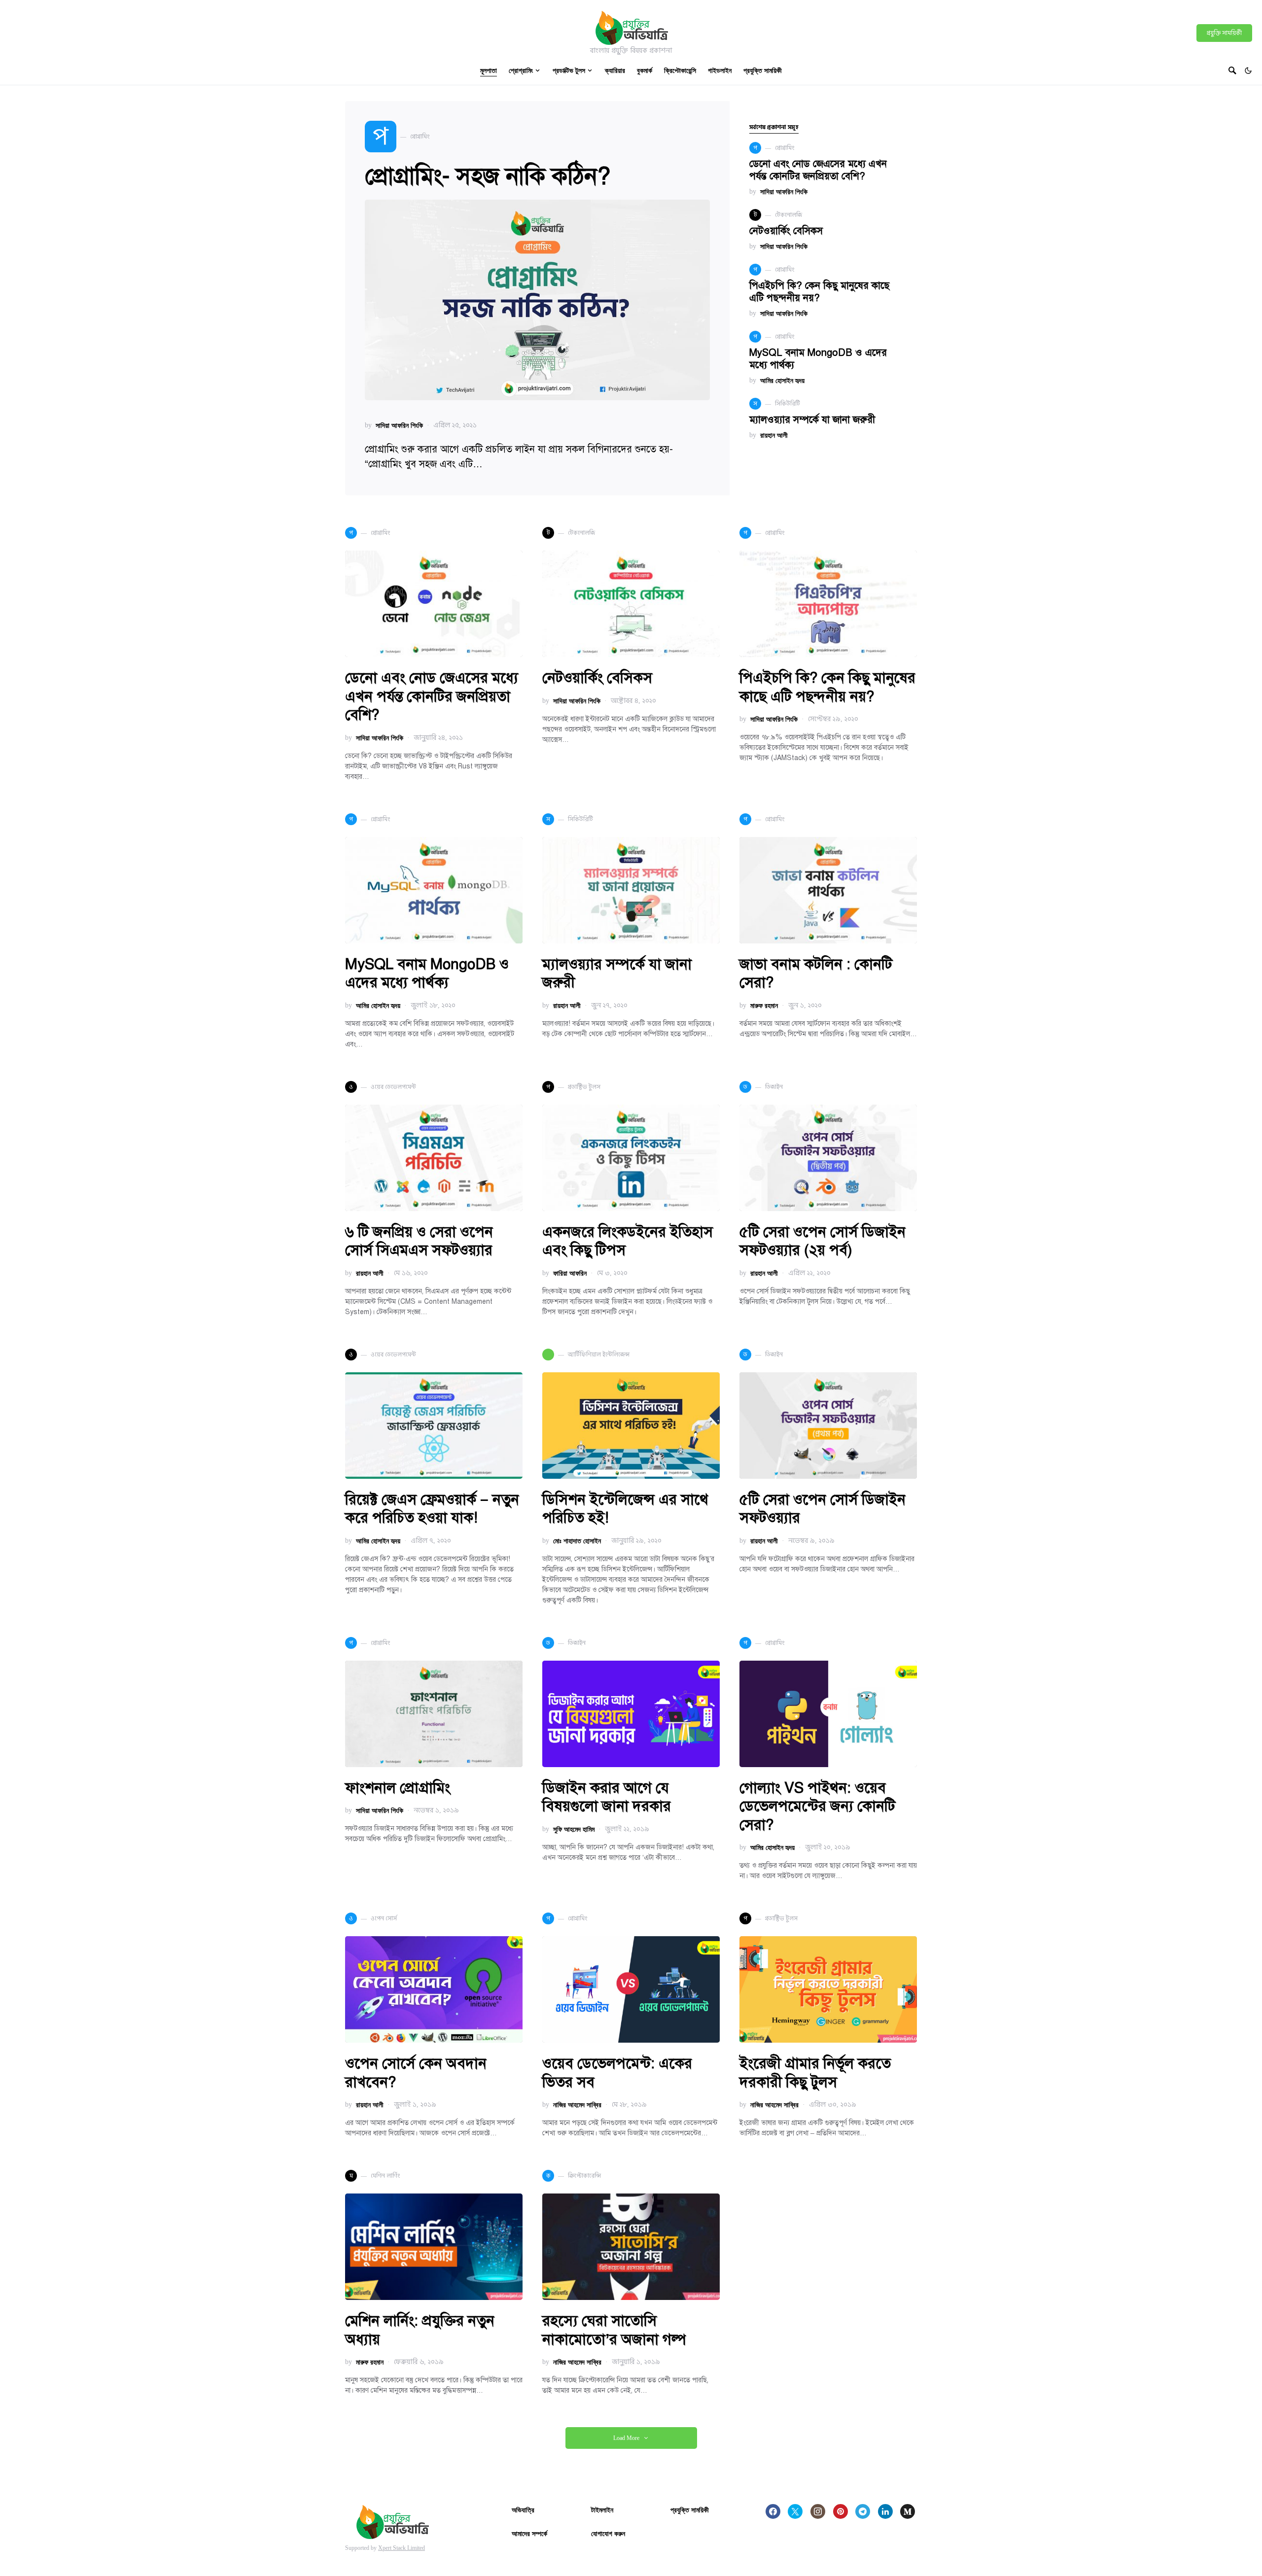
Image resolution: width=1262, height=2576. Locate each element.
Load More (626, 2438)
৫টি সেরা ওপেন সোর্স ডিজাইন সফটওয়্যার (823, 1509)
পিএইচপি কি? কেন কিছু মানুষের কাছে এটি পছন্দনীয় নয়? (819, 292)
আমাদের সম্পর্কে (529, 2533)
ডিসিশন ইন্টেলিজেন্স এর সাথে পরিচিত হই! (625, 1509)
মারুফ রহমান (764, 1005)
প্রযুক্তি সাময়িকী (1224, 33)
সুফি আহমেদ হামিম (574, 1829)
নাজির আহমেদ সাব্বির (577, 2105)
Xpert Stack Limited (402, 2548)
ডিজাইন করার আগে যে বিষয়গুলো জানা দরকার (607, 1797)
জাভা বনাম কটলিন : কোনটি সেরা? (816, 974)
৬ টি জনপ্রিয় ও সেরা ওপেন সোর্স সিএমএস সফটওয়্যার (419, 1241)
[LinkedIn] (885, 2511)
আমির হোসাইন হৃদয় (782, 380)
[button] (1248, 70)
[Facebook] (773, 2511)
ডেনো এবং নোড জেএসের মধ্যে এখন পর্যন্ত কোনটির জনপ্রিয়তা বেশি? (818, 170)
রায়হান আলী (774, 435)
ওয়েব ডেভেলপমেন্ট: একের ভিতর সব (617, 2073)
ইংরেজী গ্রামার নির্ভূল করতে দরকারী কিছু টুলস (815, 2073)
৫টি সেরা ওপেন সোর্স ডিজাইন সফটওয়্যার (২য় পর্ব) (823, 1241)
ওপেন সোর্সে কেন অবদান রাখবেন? (416, 2073)
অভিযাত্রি (523, 2510)
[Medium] (908, 2511)
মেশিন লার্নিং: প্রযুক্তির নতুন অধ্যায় (420, 2330)
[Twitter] (795, 2511)
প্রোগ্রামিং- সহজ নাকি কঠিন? (488, 176)
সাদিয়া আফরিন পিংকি (399, 425)
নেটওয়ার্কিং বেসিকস (786, 231)
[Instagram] (818, 2511)
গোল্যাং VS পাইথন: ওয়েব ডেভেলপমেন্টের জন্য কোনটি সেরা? (817, 1806)
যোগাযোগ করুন (608, 2533)
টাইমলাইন (602, 2510)
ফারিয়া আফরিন (570, 1273)
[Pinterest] (841, 2511)
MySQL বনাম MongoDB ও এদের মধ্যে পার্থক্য (427, 974)
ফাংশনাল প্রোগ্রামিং (398, 1788)
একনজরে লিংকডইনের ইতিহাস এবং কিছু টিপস (628, 1241)
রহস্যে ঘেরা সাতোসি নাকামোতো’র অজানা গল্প (614, 2330)
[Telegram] (863, 2511)
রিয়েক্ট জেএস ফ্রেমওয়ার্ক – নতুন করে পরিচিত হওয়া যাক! (432, 1509)
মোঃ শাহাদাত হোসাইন (577, 1541)
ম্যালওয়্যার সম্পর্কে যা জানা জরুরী (812, 420)
